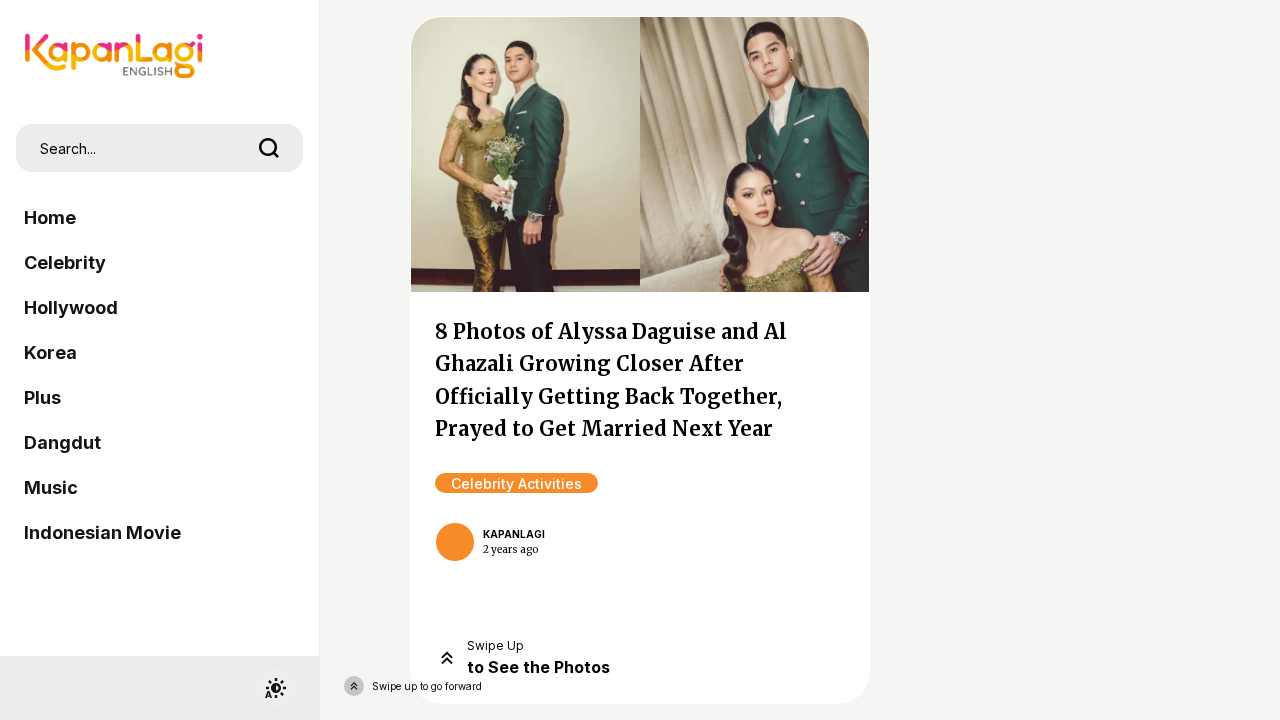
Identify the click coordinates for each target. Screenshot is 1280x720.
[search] (269, 148)
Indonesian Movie (102, 532)
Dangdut (62, 442)
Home (50, 217)
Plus (42, 397)
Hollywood (71, 307)
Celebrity (65, 262)
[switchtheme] (275, 688)
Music (51, 487)
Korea (50, 352)
